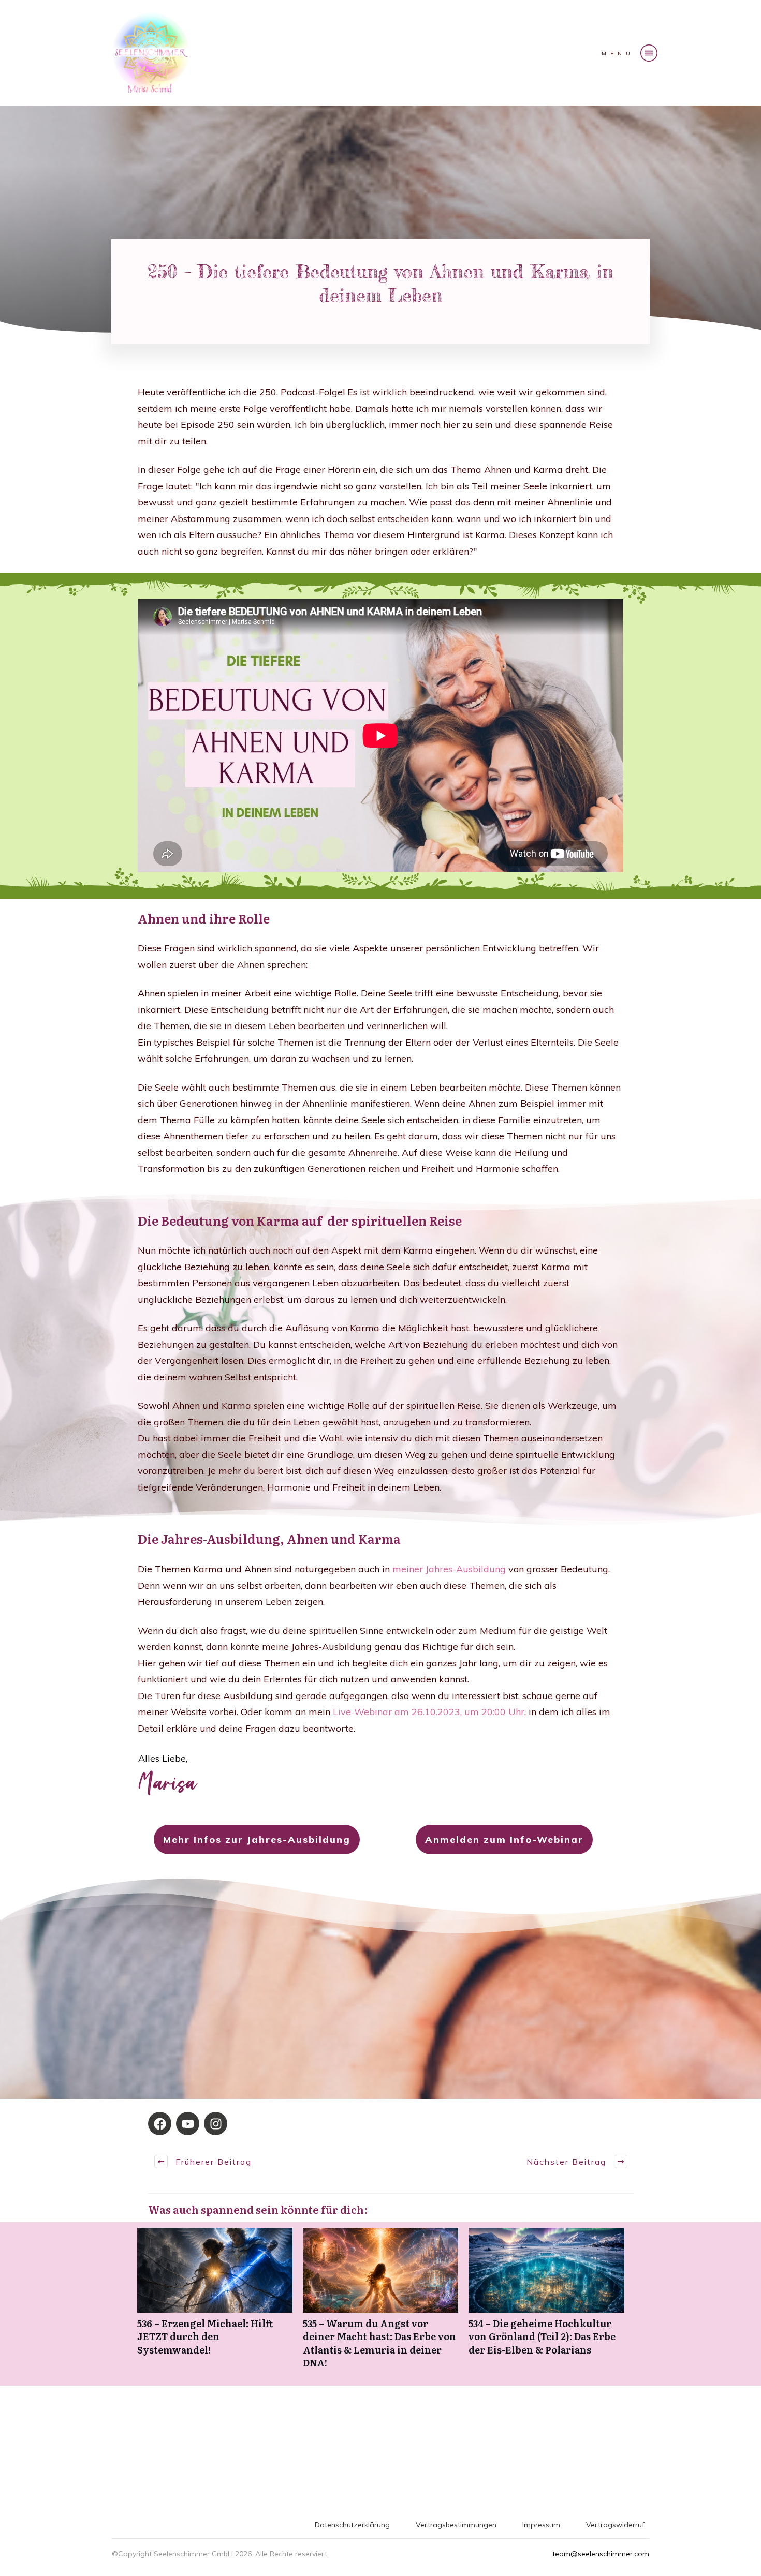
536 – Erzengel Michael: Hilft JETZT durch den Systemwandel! (215, 2304)
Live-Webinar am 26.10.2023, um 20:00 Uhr (429, 1712)
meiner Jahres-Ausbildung (450, 1569)
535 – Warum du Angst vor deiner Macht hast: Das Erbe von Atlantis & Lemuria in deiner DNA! (380, 2304)
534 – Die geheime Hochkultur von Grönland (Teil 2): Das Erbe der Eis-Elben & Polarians (546, 2304)
